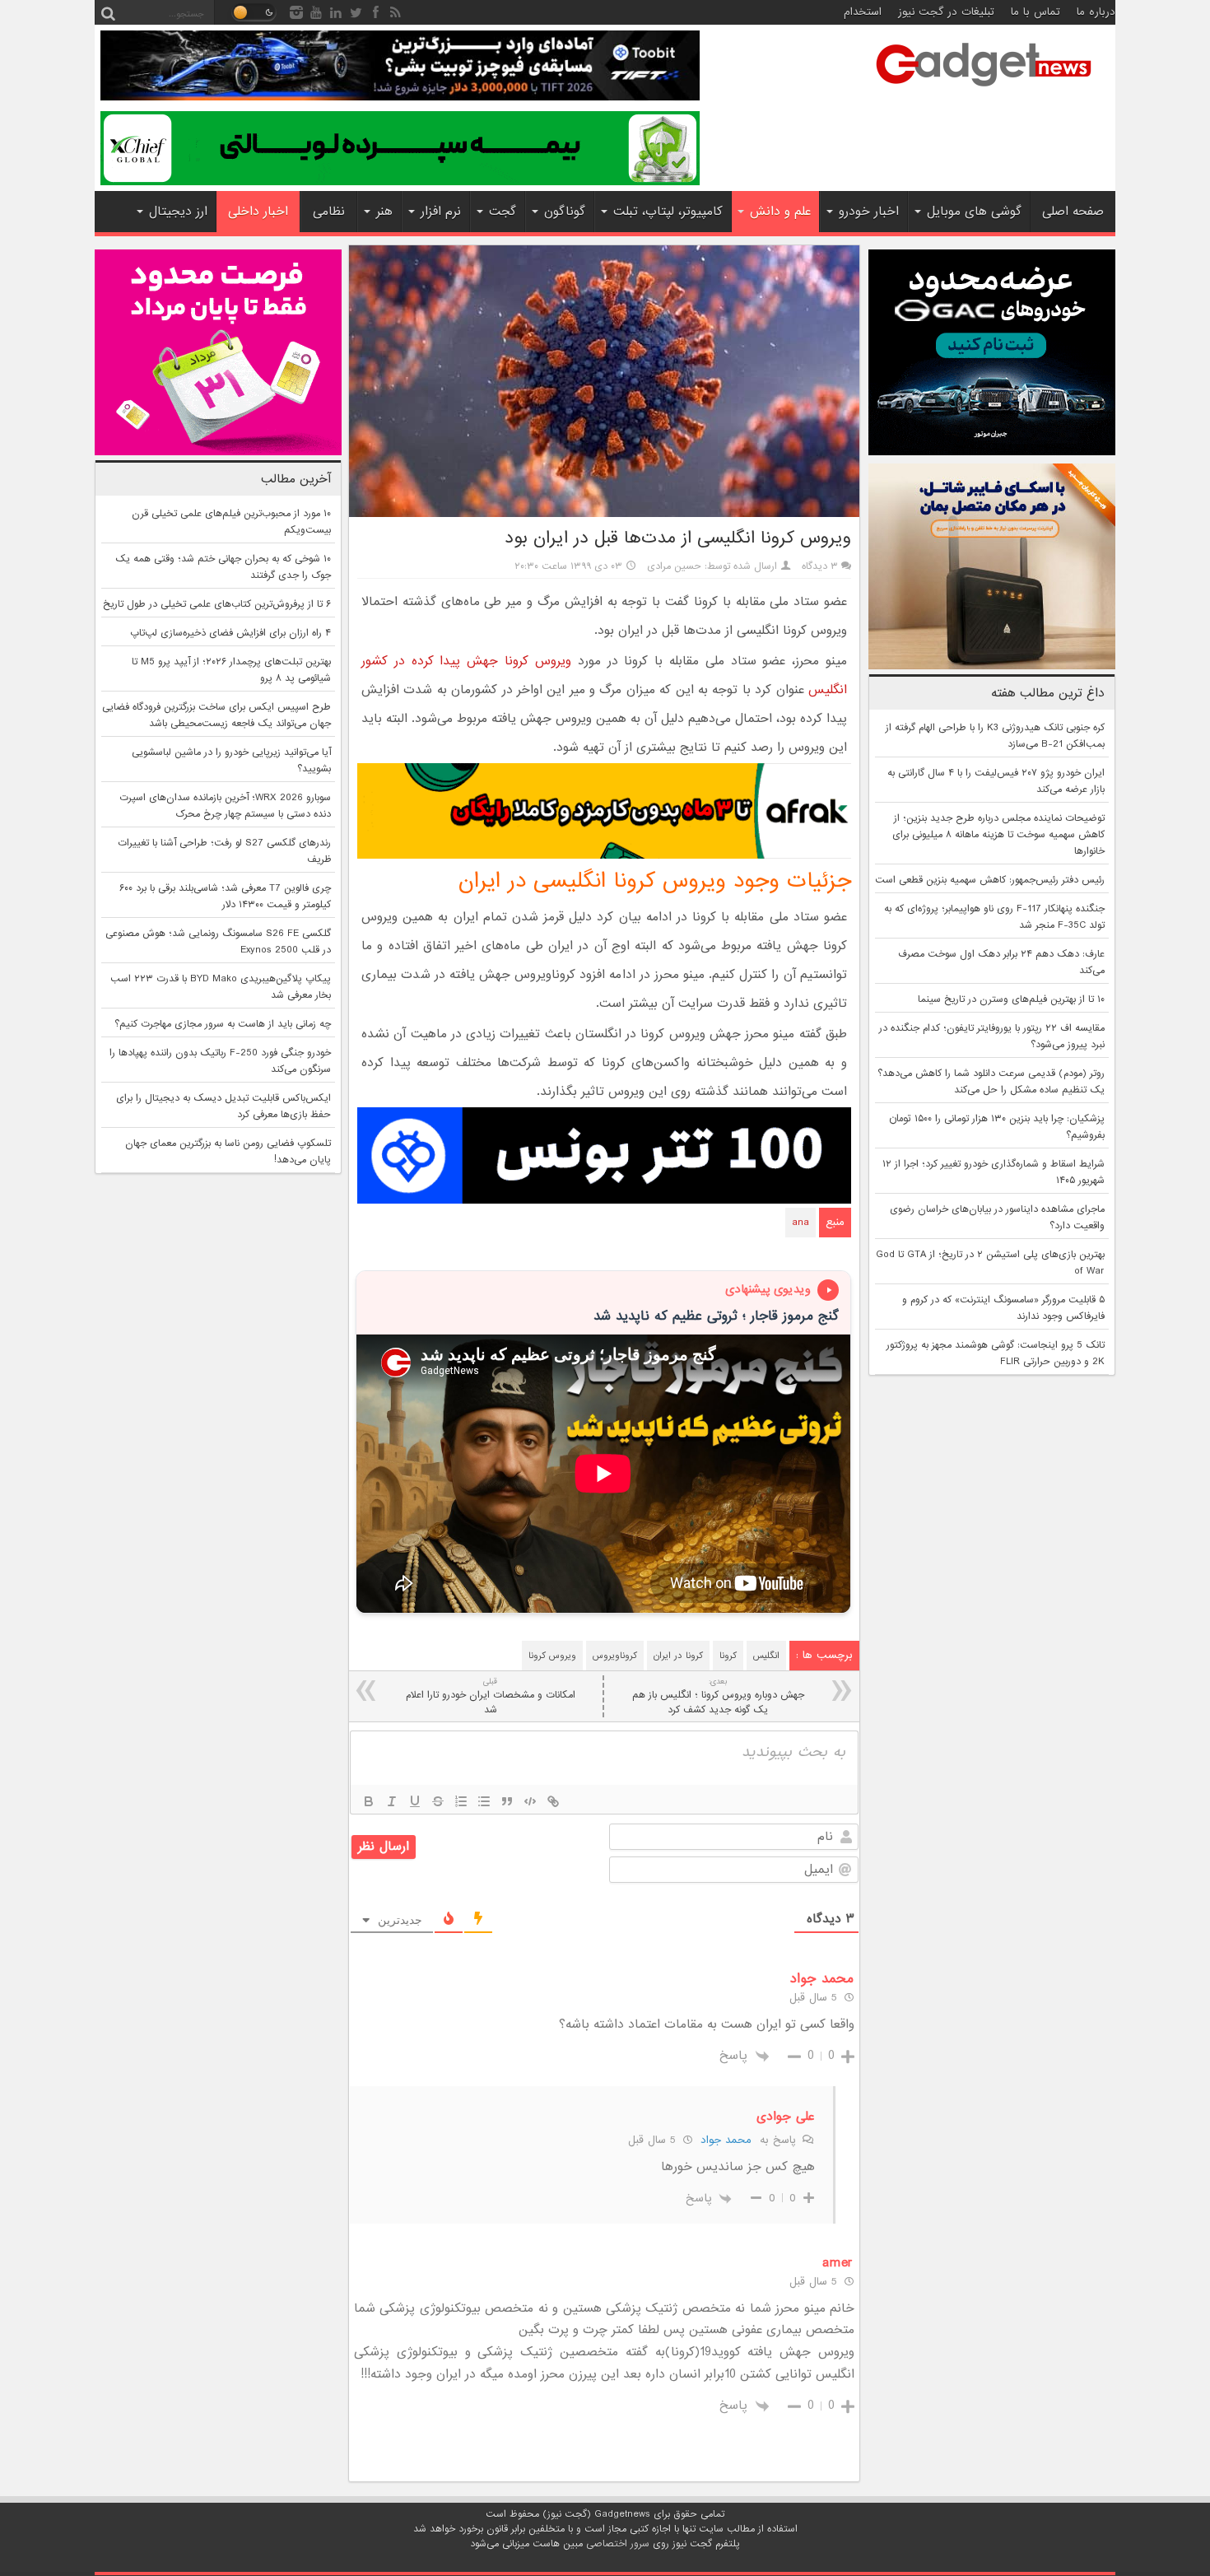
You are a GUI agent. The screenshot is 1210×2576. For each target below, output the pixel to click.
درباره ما (1096, 12)
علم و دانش (780, 212)
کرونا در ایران (678, 1656)
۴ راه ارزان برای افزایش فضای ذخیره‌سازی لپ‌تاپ (230, 633)
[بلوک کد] (530, 1801)
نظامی (329, 212)
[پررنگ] (369, 1801)
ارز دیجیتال (178, 212)
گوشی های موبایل (974, 212)
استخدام (863, 12)
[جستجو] (108, 12)
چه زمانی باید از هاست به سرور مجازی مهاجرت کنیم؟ (223, 1024)
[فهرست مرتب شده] (461, 1801)
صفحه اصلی (1073, 212)
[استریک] (438, 1801)
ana (800, 1223)
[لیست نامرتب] (484, 1801)
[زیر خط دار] (415, 1801)
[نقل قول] (507, 1801)
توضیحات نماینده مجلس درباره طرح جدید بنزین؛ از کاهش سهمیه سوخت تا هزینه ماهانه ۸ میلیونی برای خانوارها (998, 835)
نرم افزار (441, 212)
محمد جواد (726, 2140)
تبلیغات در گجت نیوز (946, 12)
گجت (503, 212)
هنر (384, 212)
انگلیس (766, 1656)
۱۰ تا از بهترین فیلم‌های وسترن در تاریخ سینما (1011, 999)
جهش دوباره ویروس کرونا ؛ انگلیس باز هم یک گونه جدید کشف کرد (718, 1696)
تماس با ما (1035, 12)
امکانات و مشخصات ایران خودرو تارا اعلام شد (491, 1696)
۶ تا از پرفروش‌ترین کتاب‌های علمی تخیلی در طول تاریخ (217, 604)
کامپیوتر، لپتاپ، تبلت (668, 212)
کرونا (728, 1656)
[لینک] (553, 1801)
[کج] (392, 1801)
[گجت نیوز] (984, 91)
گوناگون (565, 212)
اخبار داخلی (258, 212)
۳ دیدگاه (820, 566)
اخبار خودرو (869, 212)
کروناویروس (615, 1656)
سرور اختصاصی (618, 2544)
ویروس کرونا (552, 1656)
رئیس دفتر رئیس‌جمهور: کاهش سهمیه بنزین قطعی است (990, 880)
